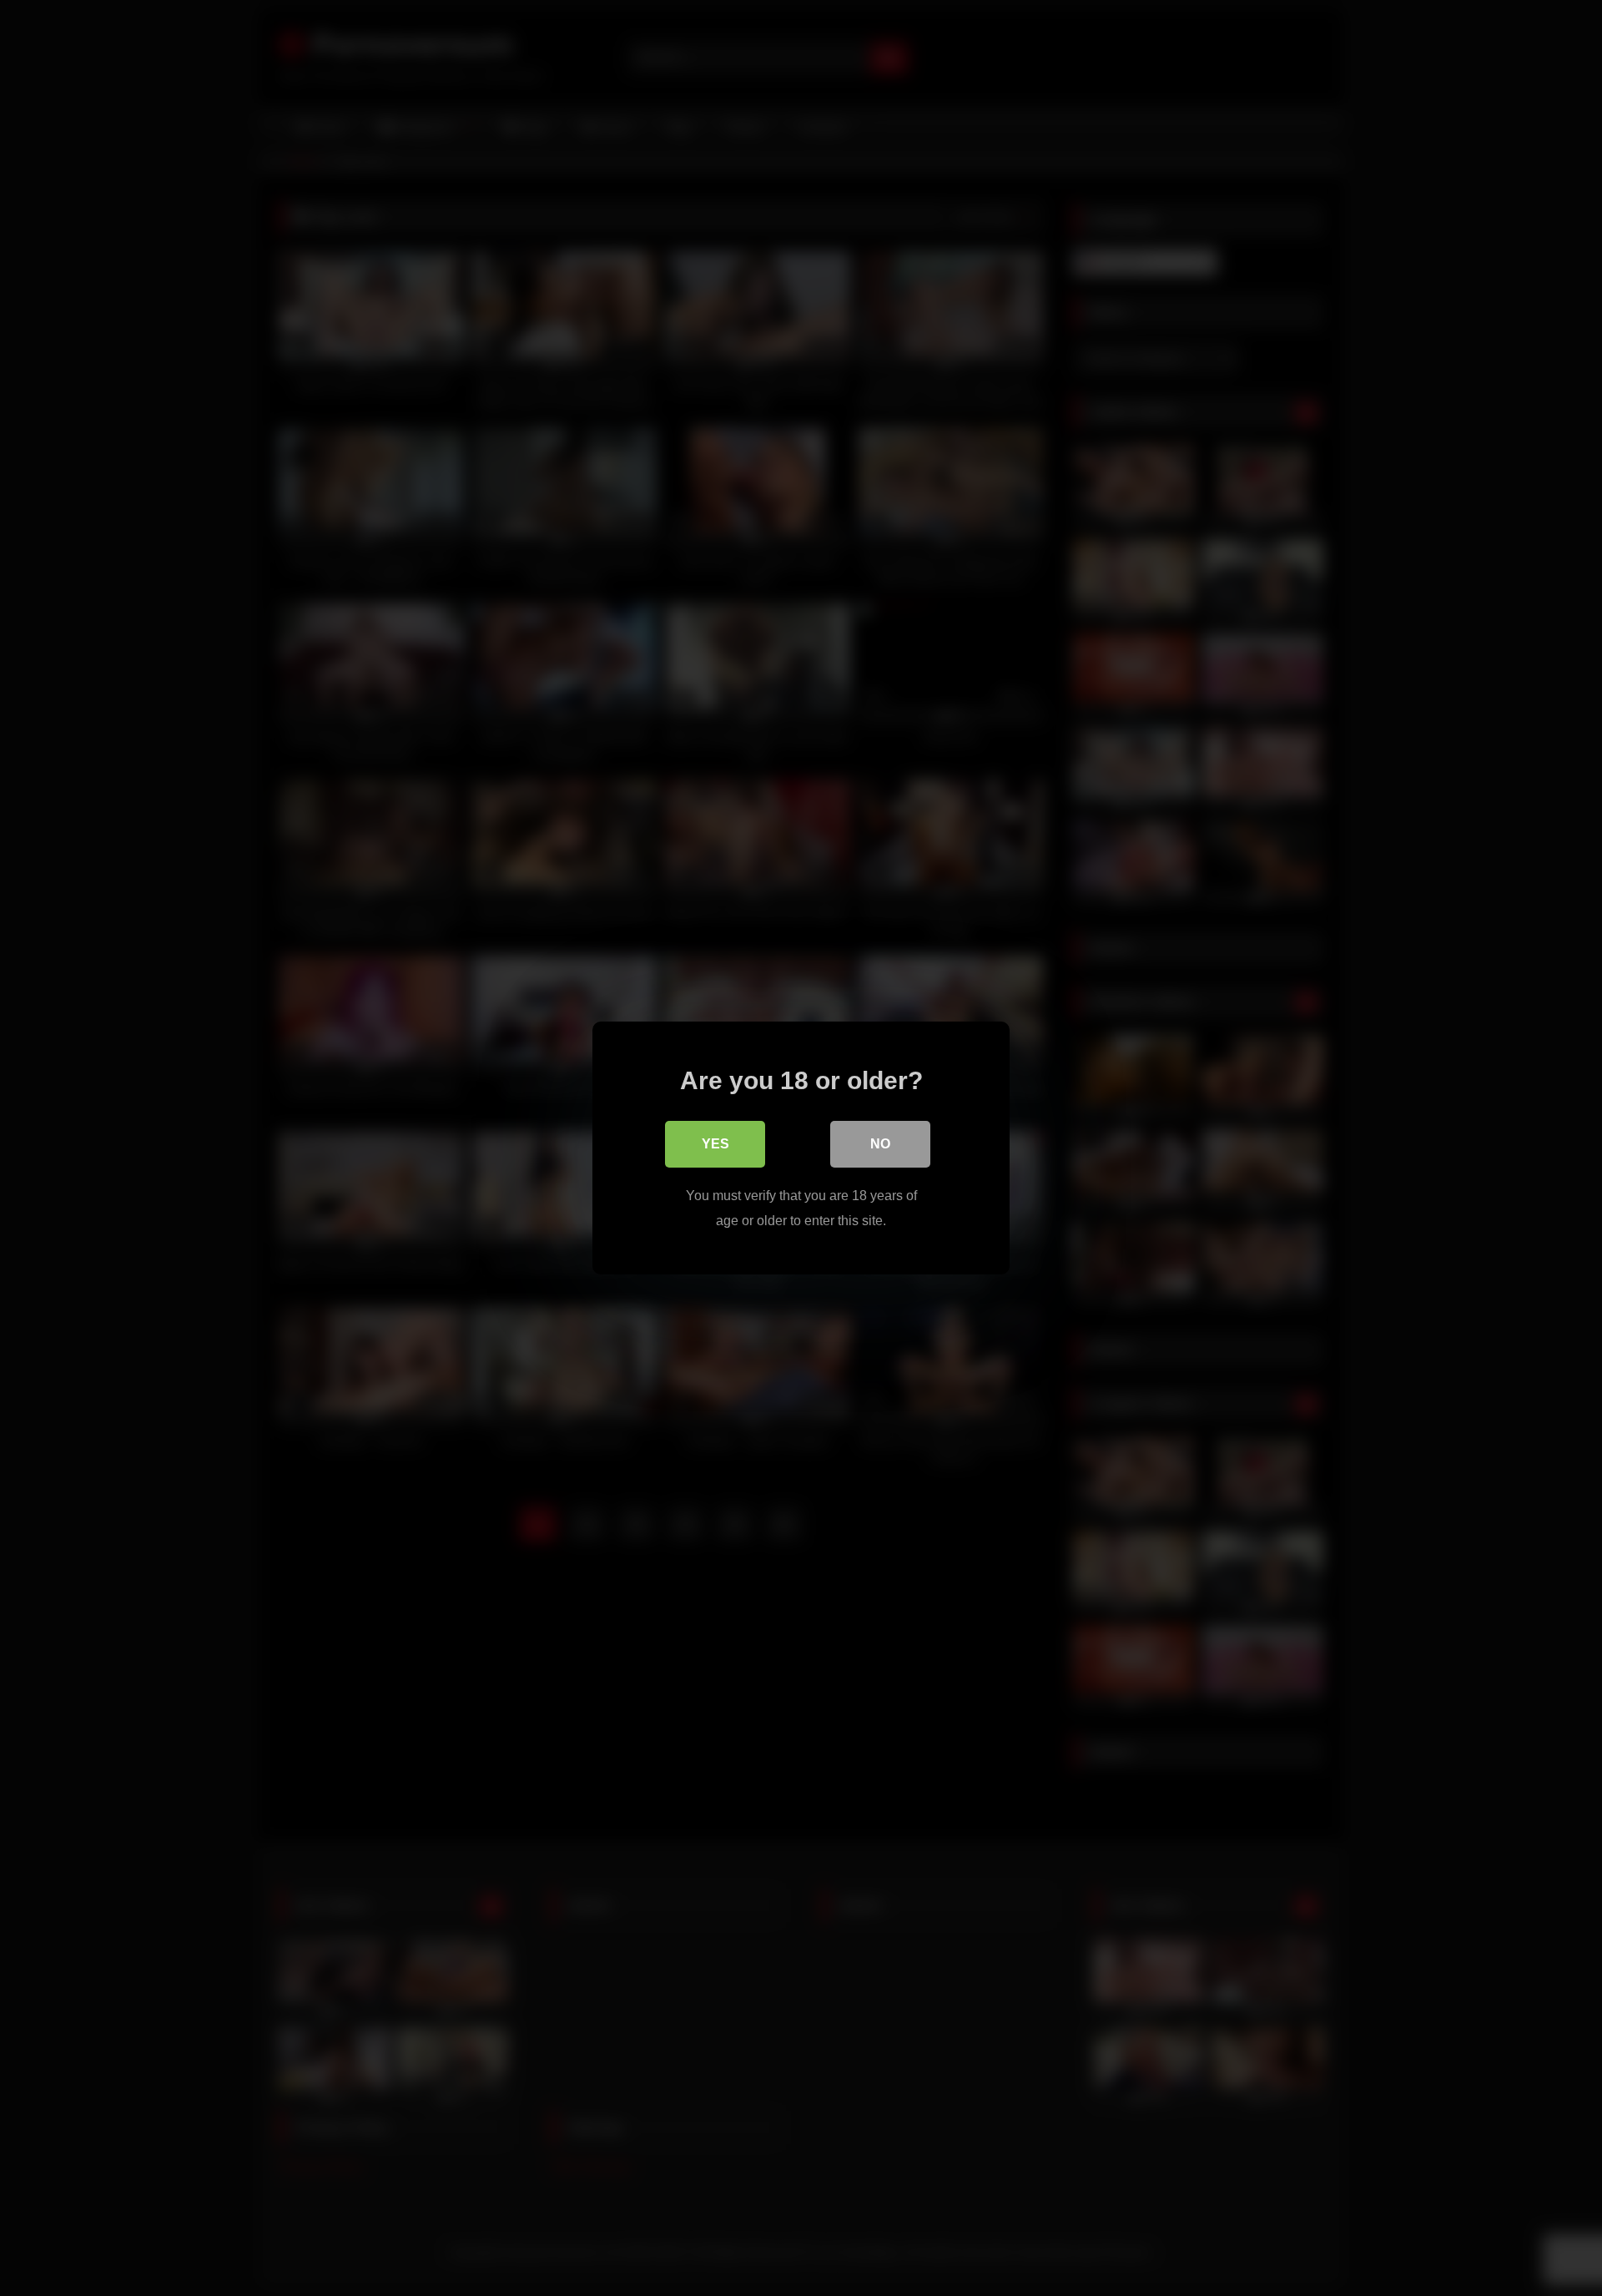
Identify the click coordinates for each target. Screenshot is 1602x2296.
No (880, 1144)
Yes (715, 1144)
